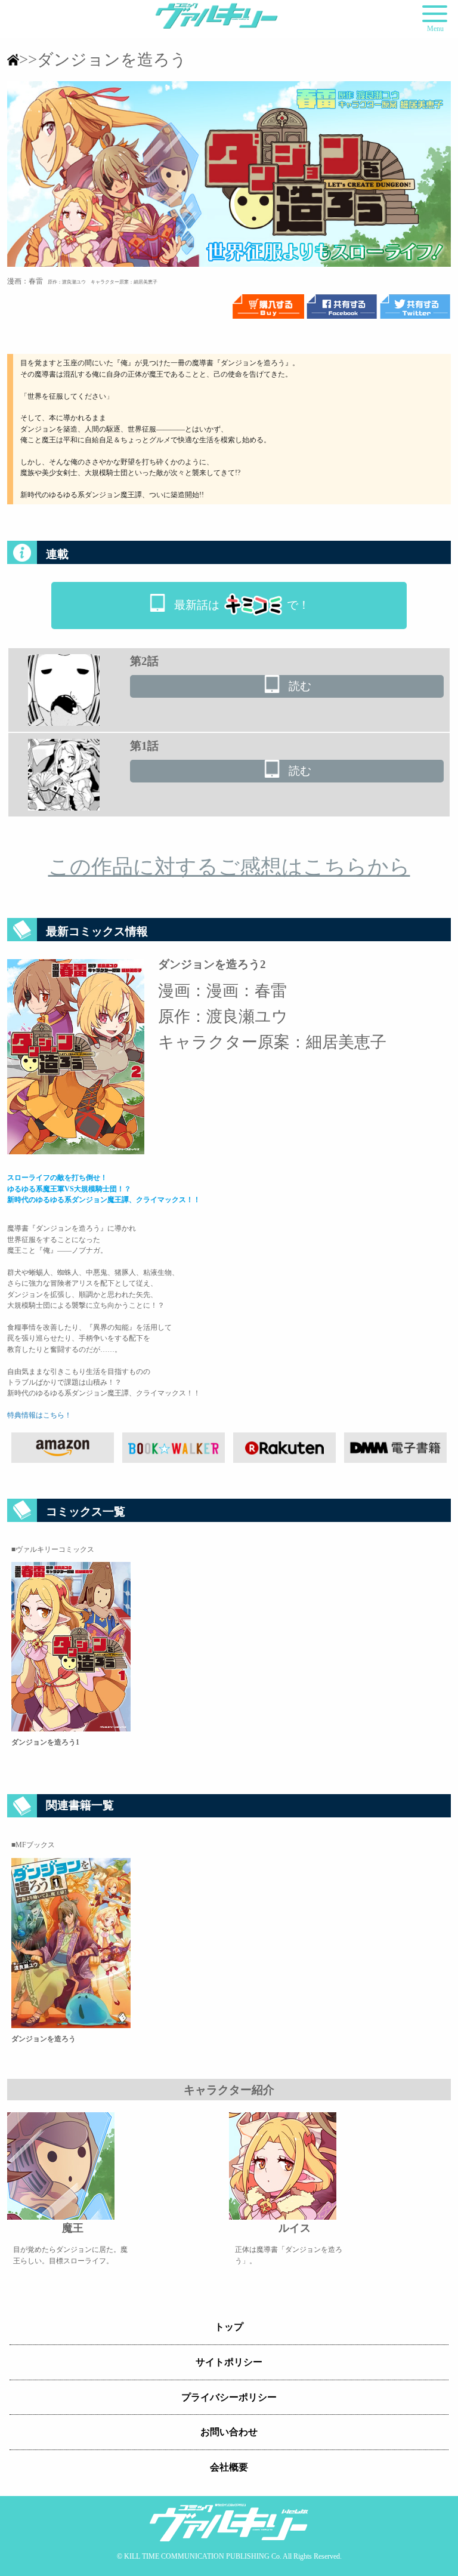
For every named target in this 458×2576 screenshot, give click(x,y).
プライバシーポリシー (229, 2397)
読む (300, 686)
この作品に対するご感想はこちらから (229, 867)
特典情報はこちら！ (39, 1415)
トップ (229, 2327)
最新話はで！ (242, 605)
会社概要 (229, 2467)
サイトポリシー (229, 2362)
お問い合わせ (229, 2432)
